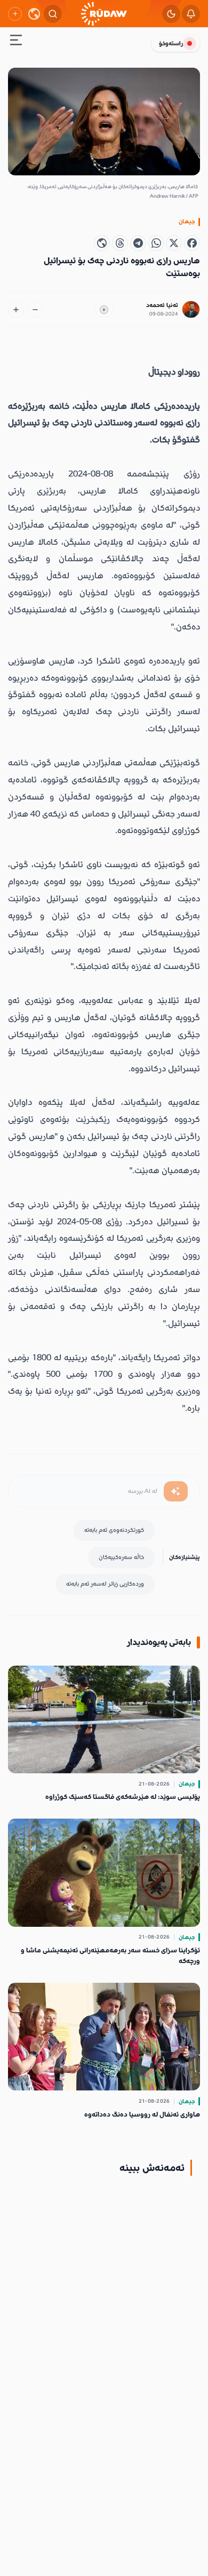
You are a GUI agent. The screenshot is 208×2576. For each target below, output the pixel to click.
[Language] (34, 14)
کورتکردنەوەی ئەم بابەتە (114, 1530)
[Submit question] (176, 1491)
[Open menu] (16, 42)
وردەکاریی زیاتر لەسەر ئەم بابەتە (105, 1584)
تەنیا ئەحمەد (162, 305)
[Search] (53, 14)
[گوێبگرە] (104, 310)
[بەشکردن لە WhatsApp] (156, 243)
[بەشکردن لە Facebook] (192, 243)
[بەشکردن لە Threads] (120, 243)
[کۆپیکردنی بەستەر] (102, 243)
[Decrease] (35, 310)
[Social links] (15, 14)
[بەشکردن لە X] (174, 243)
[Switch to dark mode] (171, 14)
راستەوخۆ (171, 43)
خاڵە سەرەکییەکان (121, 1557)
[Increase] (16, 310)
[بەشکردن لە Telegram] (138, 243)
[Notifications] (191, 14)
